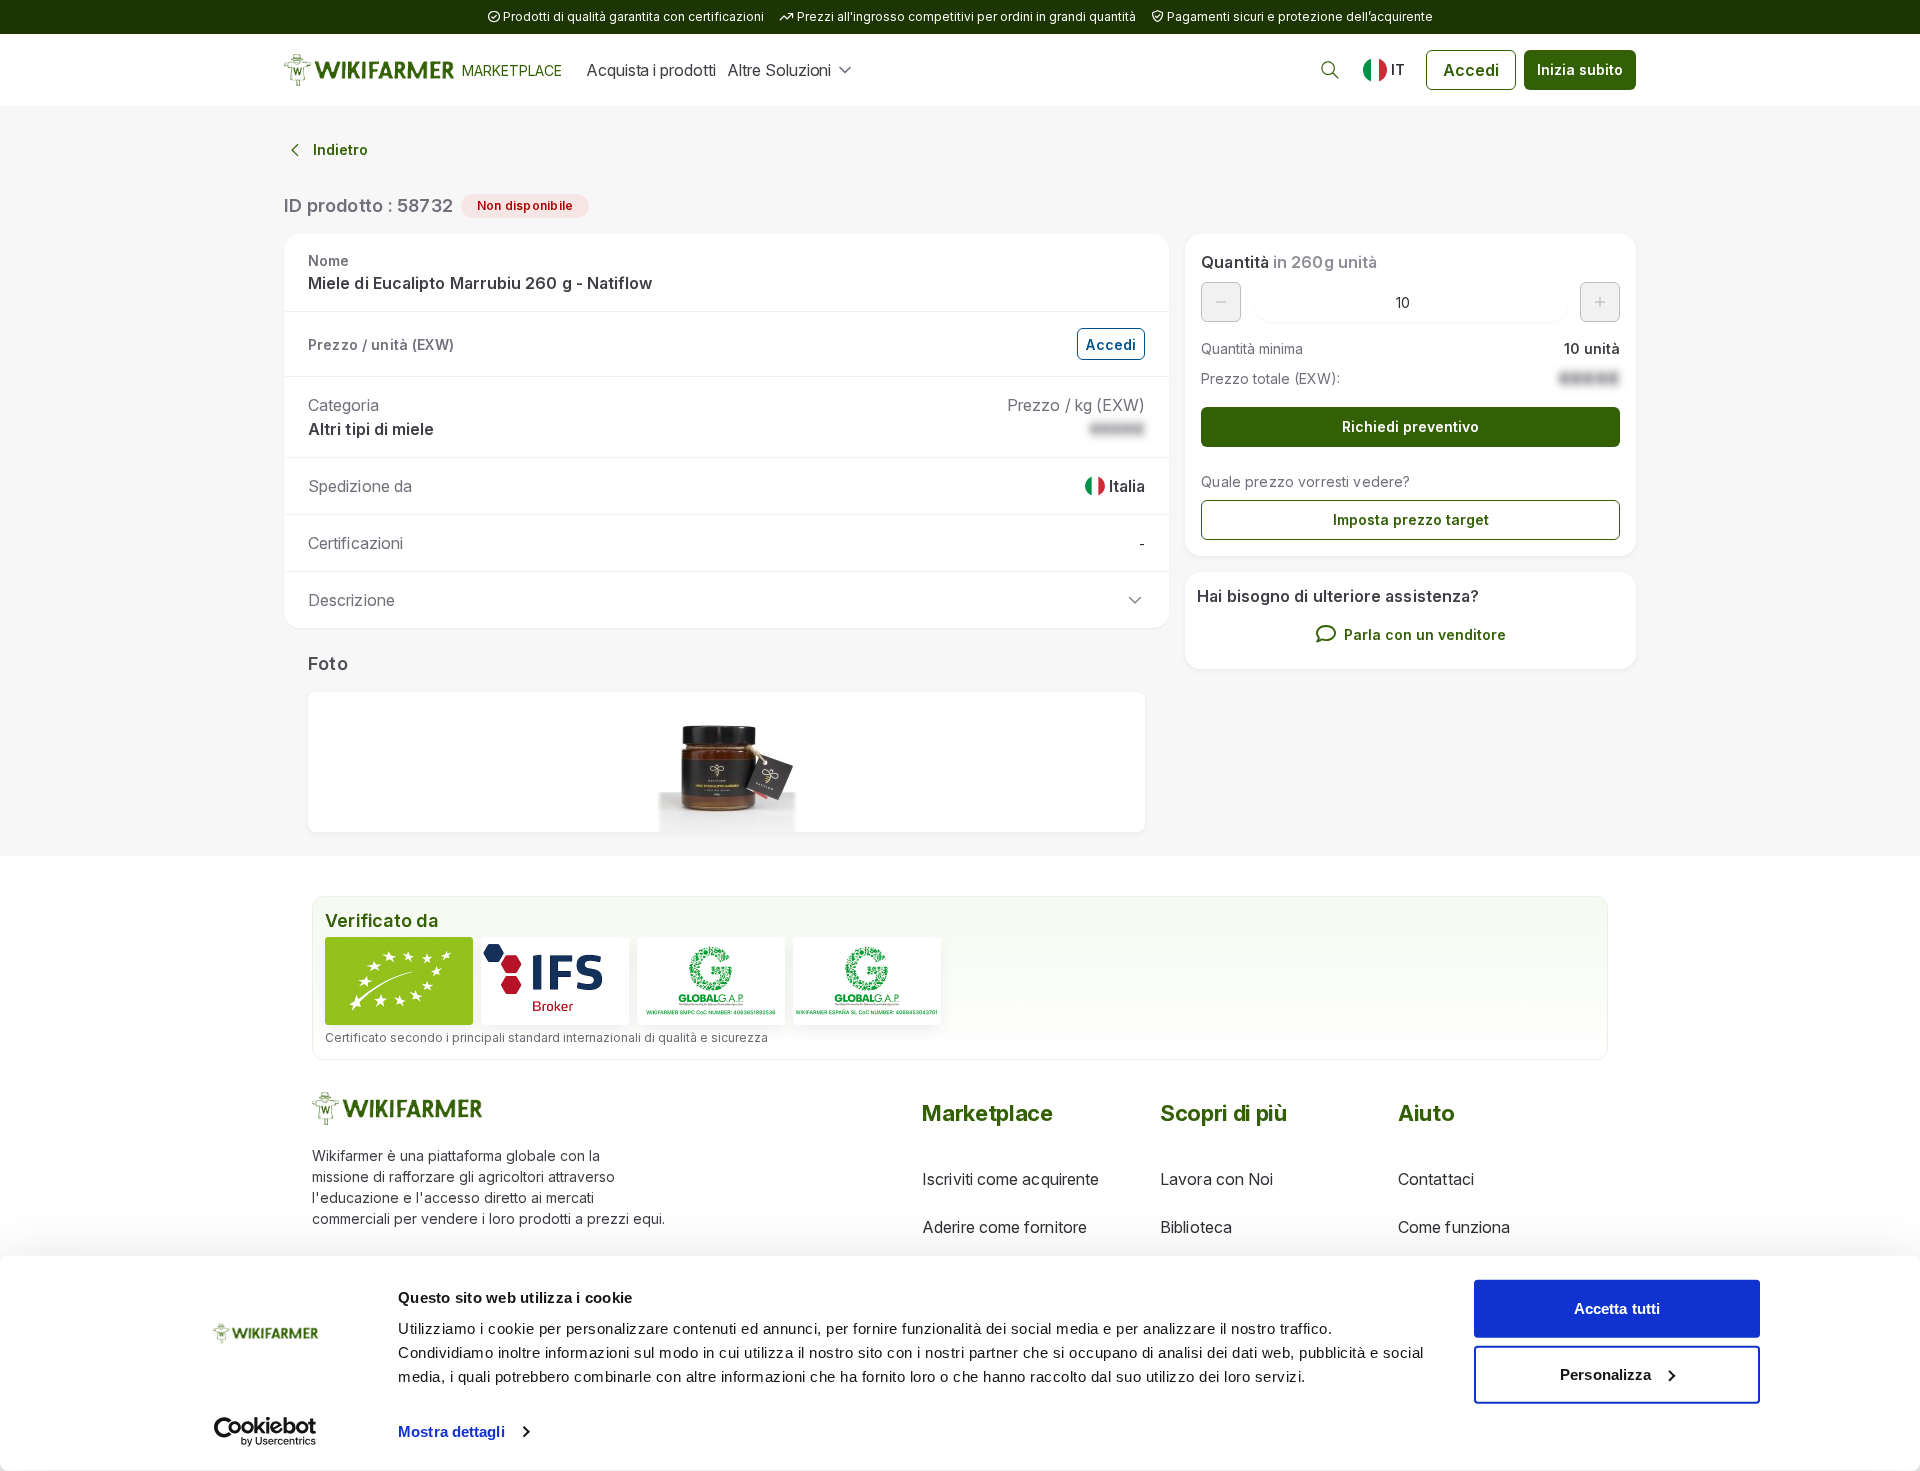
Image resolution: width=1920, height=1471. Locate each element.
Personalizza (1605, 1373)
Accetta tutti (1617, 1308)
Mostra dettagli (451, 1431)
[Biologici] (399, 981)
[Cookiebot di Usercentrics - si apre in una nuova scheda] (265, 1432)
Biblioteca (1196, 1227)
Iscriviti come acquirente (1010, 1179)
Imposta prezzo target (1411, 519)
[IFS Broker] (555, 981)
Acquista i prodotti (650, 70)
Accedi (1471, 70)
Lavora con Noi (1216, 1179)
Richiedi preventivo (1410, 426)
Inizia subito (1580, 69)
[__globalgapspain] (867, 981)
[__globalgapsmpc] (711, 981)
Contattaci (1436, 1179)
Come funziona (1454, 1227)
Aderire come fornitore (1004, 1227)
